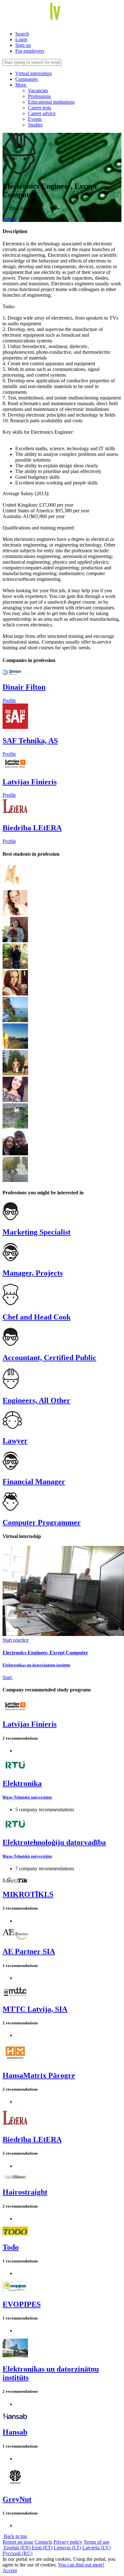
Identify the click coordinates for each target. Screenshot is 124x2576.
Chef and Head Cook (37, 1317)
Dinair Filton (24, 687)
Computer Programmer (42, 1522)
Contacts (43, 2542)
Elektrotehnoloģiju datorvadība (54, 1842)
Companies (27, 79)
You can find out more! (81, 2565)
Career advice (42, 113)
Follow (10, 219)
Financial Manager (34, 1482)
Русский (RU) (17, 2553)
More (21, 85)
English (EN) (17, 2548)
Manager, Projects (33, 1273)
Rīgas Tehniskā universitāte (27, 1797)
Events (35, 119)
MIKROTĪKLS (28, 1894)
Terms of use (96, 2542)
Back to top (15, 2536)
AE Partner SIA (29, 1951)
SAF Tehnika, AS (30, 741)
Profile (9, 701)
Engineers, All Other (36, 1400)
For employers (30, 51)
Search (22, 34)
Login (21, 39)
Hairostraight (25, 2192)
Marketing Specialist (37, 1232)
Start (8, 1677)
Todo (11, 2247)
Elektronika (22, 1783)
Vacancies (38, 91)
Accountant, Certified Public (49, 1358)
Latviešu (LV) (96, 2548)
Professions (39, 96)
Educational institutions (51, 102)
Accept (10, 2570)
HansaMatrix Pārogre (39, 2075)
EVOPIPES (22, 2304)
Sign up (23, 45)
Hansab (15, 2432)
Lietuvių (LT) (67, 2548)
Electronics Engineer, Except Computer (45, 1653)
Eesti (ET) (42, 2548)
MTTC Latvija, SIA (35, 2009)
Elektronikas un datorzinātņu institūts (36, 1665)
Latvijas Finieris (30, 782)
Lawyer (15, 1441)
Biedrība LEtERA (32, 828)
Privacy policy (68, 2542)
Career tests (40, 108)
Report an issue (18, 2542)
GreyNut (17, 2499)
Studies (35, 125)
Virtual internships (34, 73)
